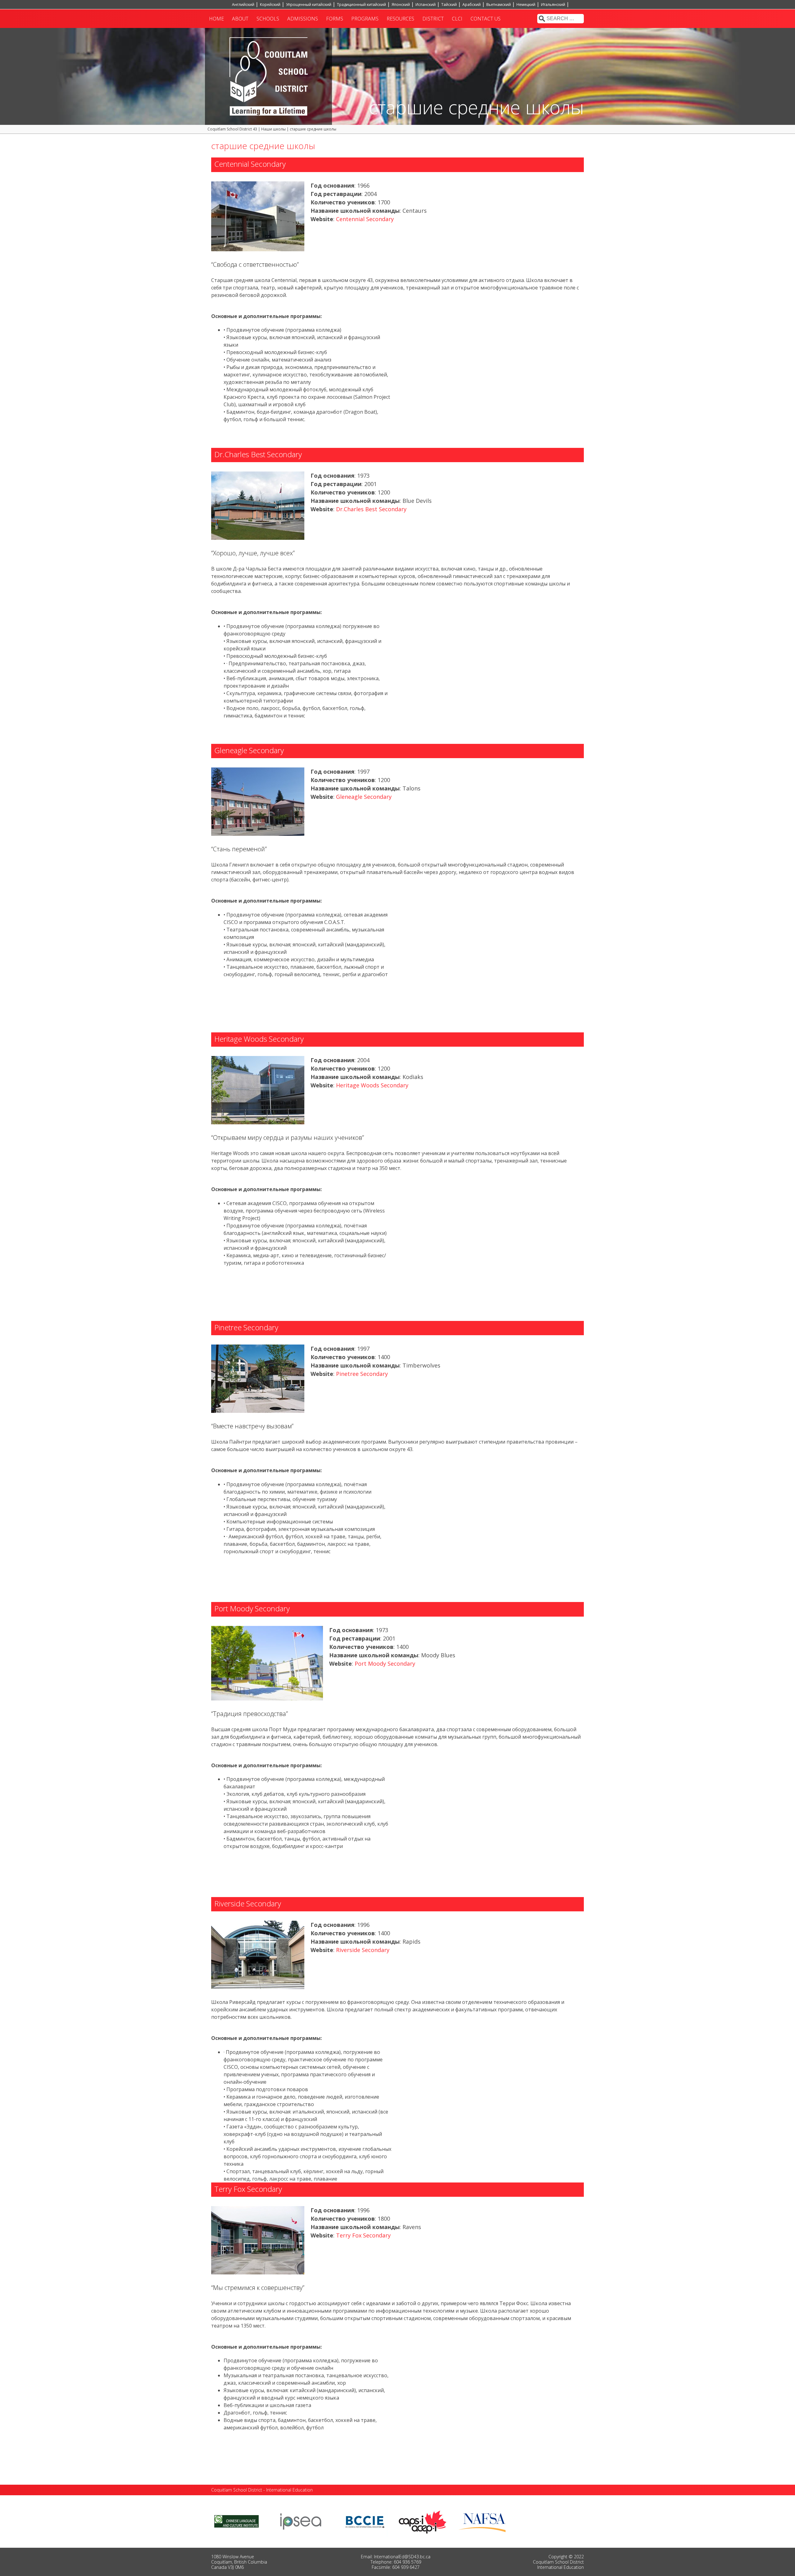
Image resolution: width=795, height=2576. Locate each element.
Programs (365, 19)
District (433, 19)
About (240, 19)
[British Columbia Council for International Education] (365, 2521)
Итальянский (553, 5)
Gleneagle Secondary (364, 797)
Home (216, 19)
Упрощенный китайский (309, 5)
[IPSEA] (301, 2521)
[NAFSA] (484, 2521)
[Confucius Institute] (236, 2521)
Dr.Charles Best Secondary (371, 509)
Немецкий (526, 5)
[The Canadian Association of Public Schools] (423, 2521)
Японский (401, 5)
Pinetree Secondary (362, 1374)
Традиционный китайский (361, 5)
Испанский (426, 5)
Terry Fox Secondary (363, 2235)
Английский (243, 5)
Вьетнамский (499, 5)
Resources (400, 19)
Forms (335, 19)
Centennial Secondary (365, 219)
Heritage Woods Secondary (372, 1085)
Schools (268, 19)
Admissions (303, 19)
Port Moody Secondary (385, 1663)
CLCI (457, 19)
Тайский (449, 5)
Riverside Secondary (363, 1950)
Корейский (270, 5)
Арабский (472, 5)
